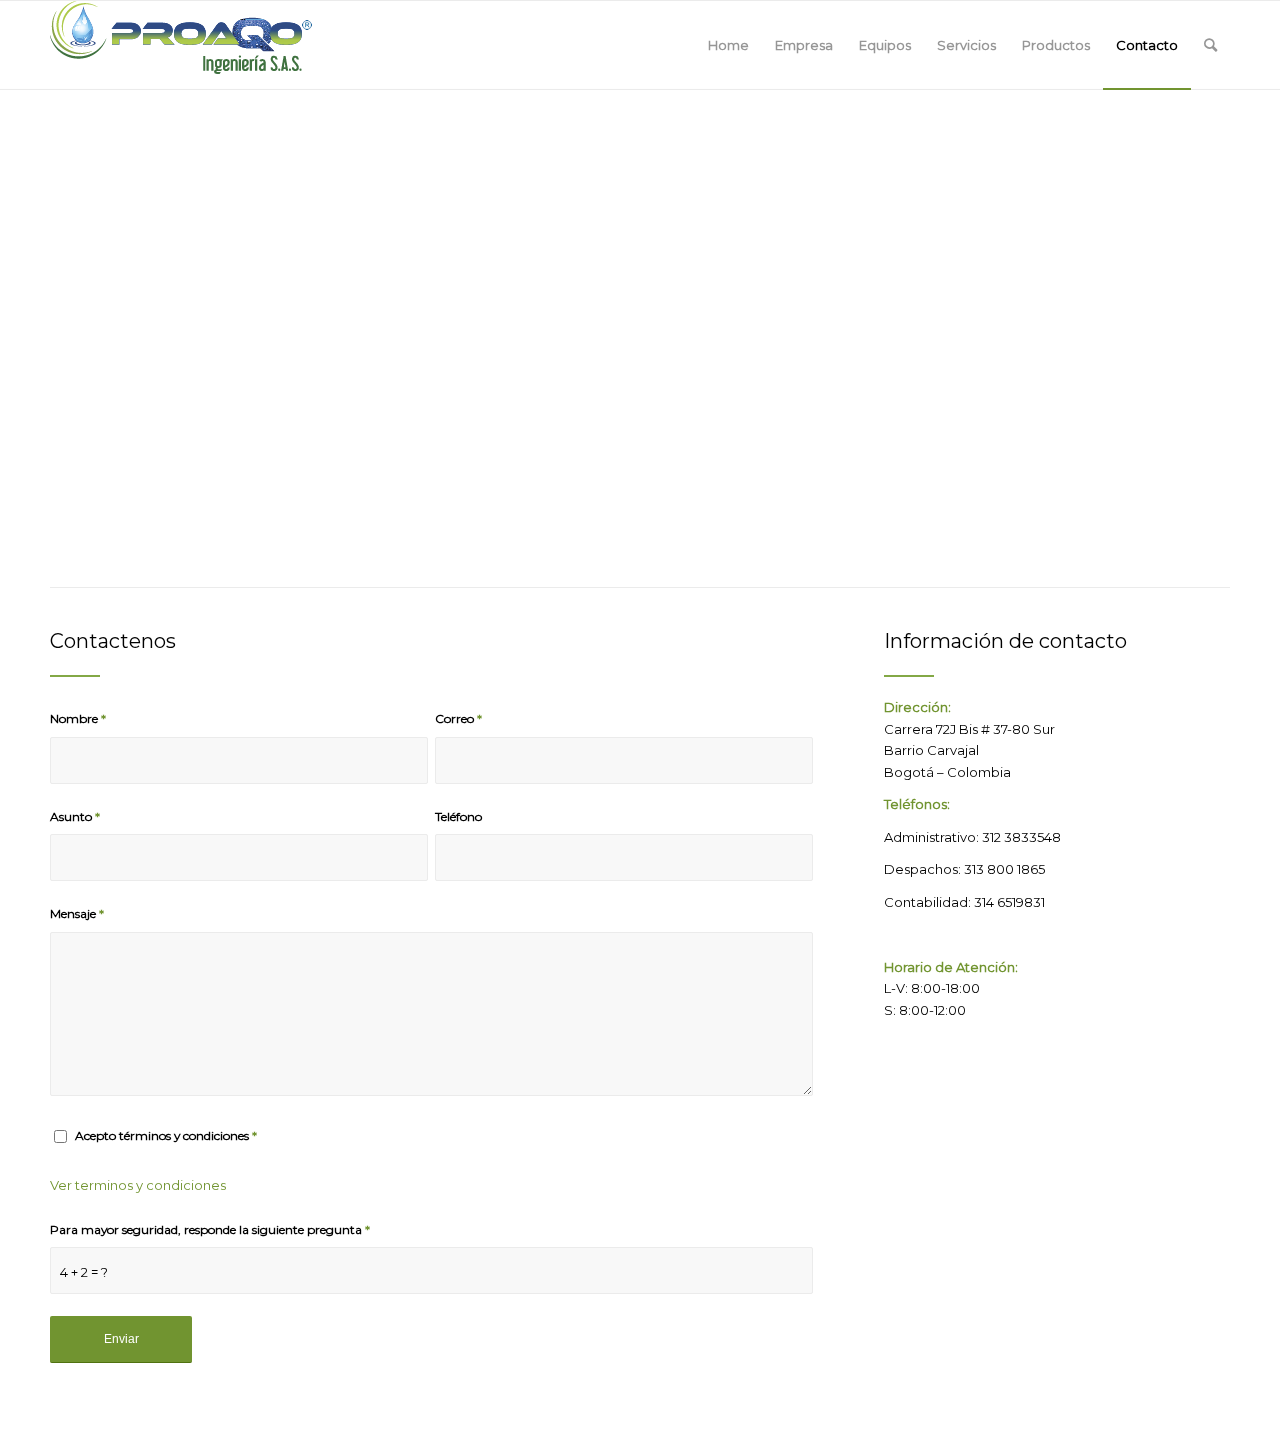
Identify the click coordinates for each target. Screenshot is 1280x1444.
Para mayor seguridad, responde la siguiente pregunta (210, 1229)
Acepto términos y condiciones (166, 1135)
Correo (458, 718)
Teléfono (458, 816)
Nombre (78, 718)
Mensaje (77, 913)
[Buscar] (1210, 45)
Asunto (75, 816)
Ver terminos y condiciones (138, 1185)
